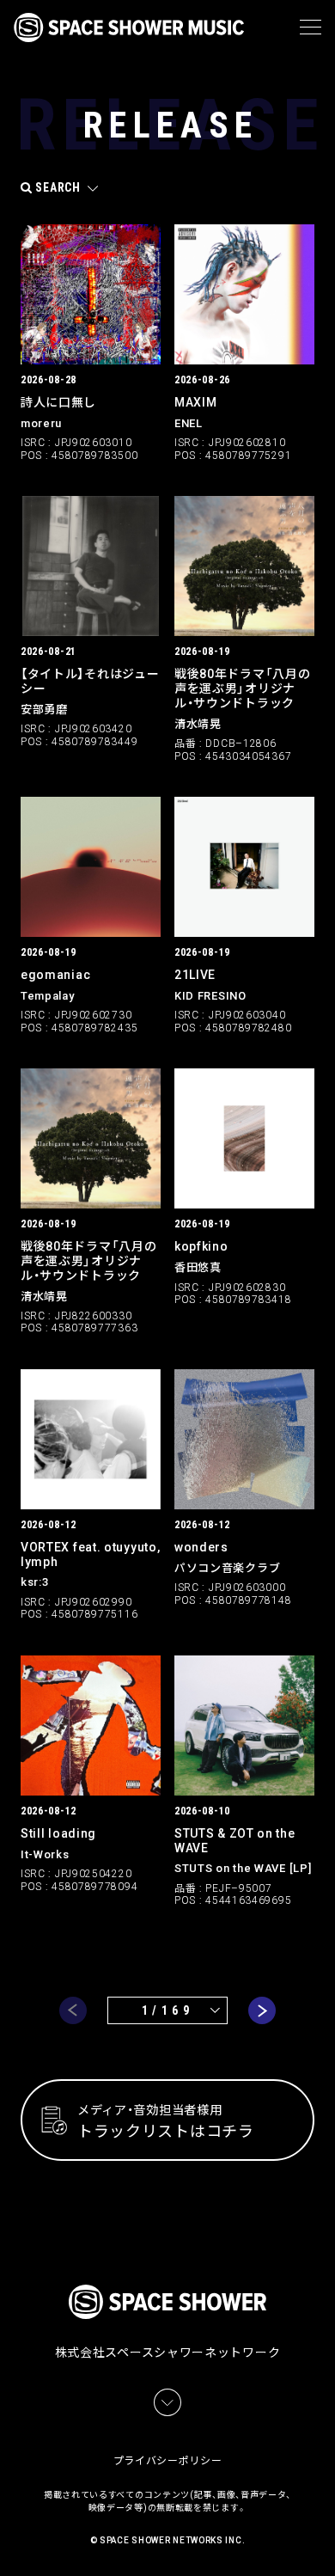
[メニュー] (311, 28)
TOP (325, 2542)
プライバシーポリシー (168, 2461)
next (262, 2010)
